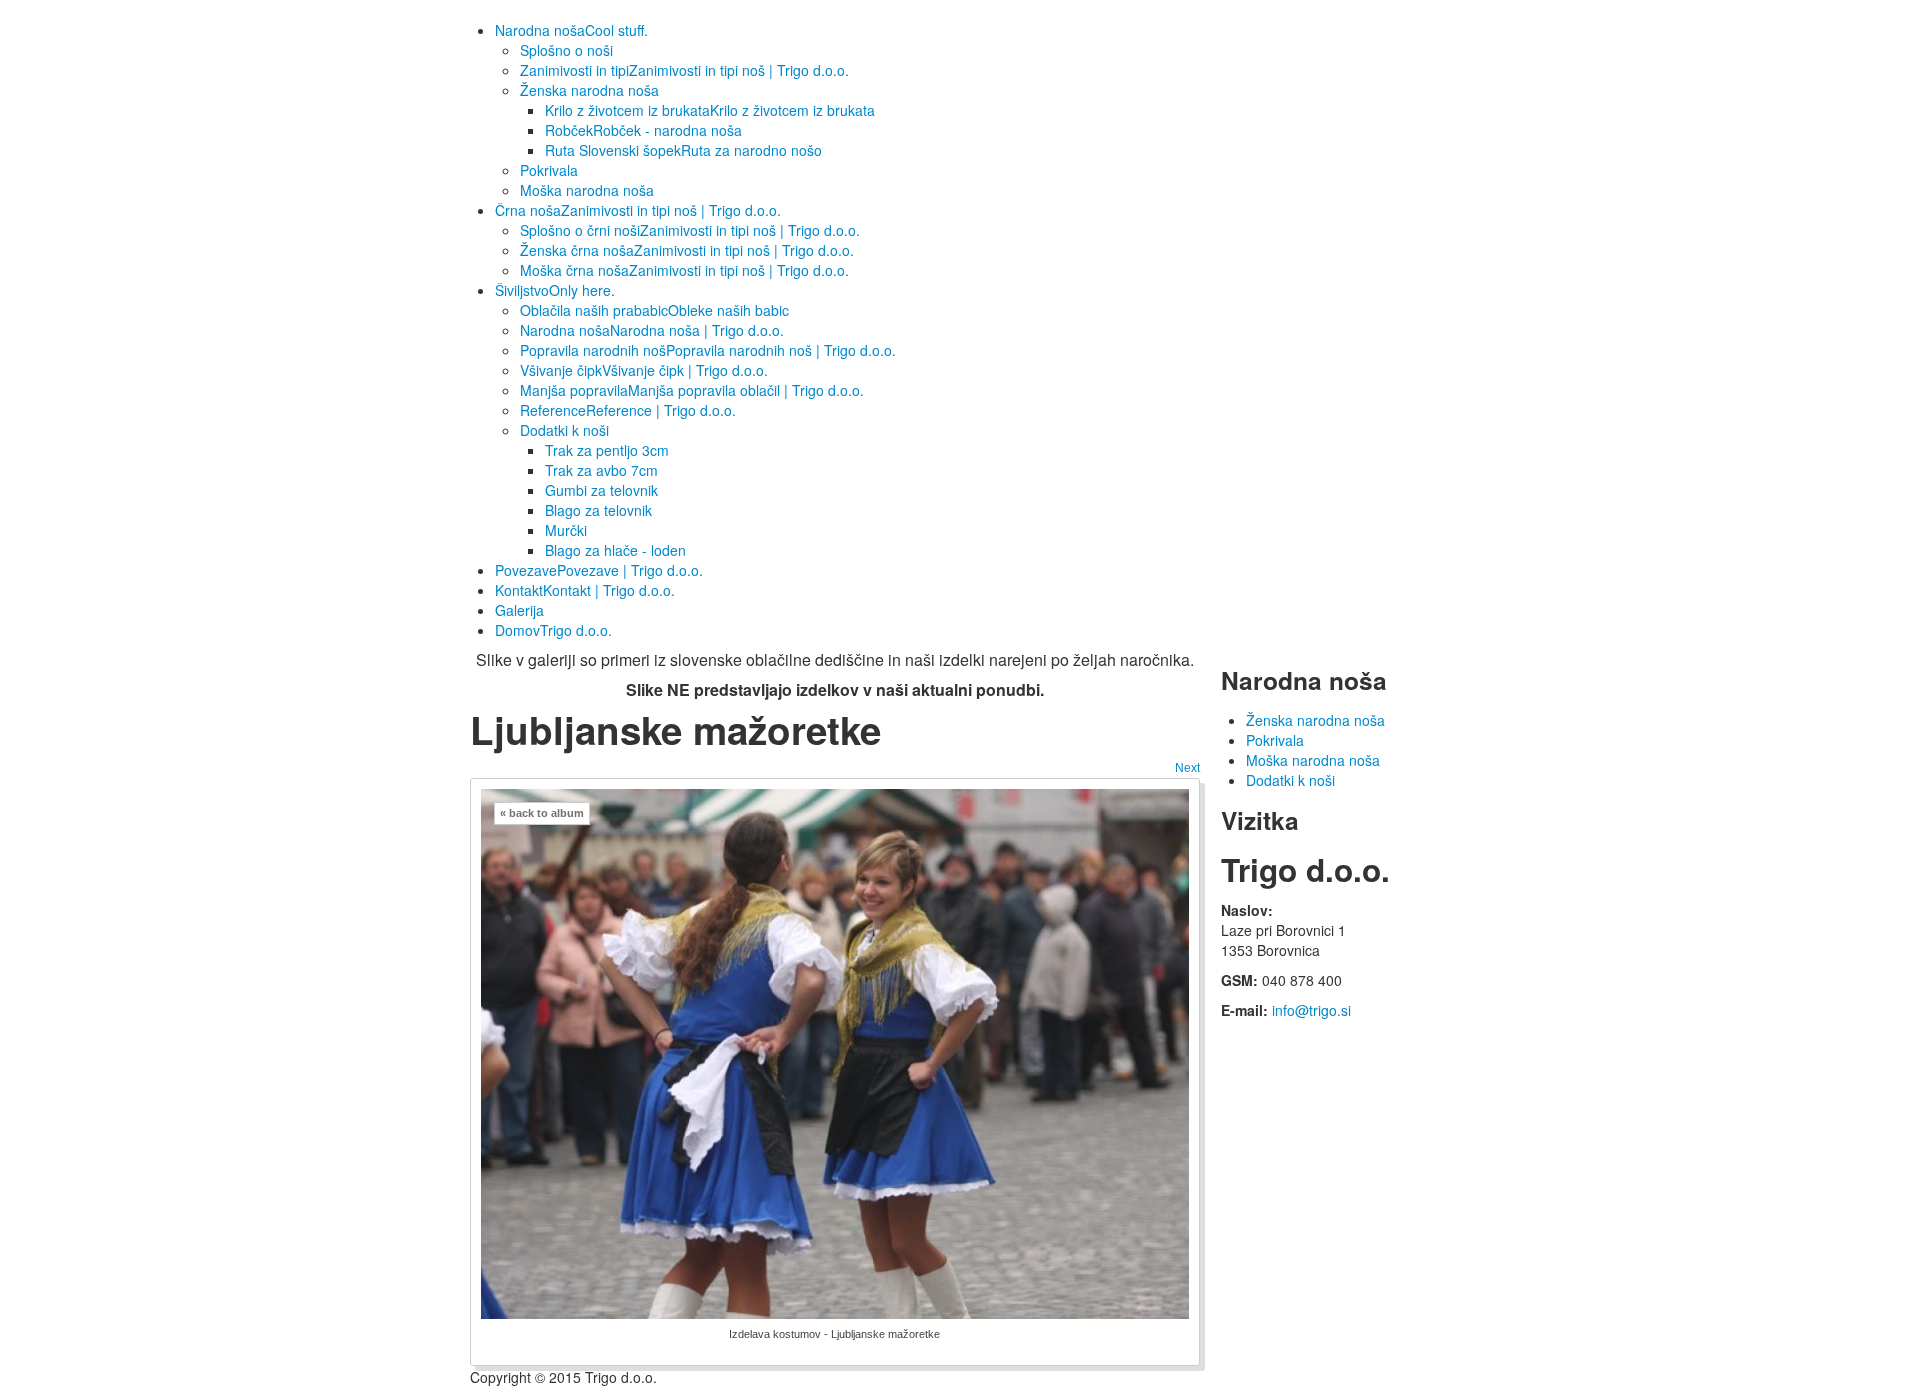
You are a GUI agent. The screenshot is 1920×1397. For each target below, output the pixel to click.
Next (1187, 768)
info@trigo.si (1311, 1010)
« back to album (542, 813)
